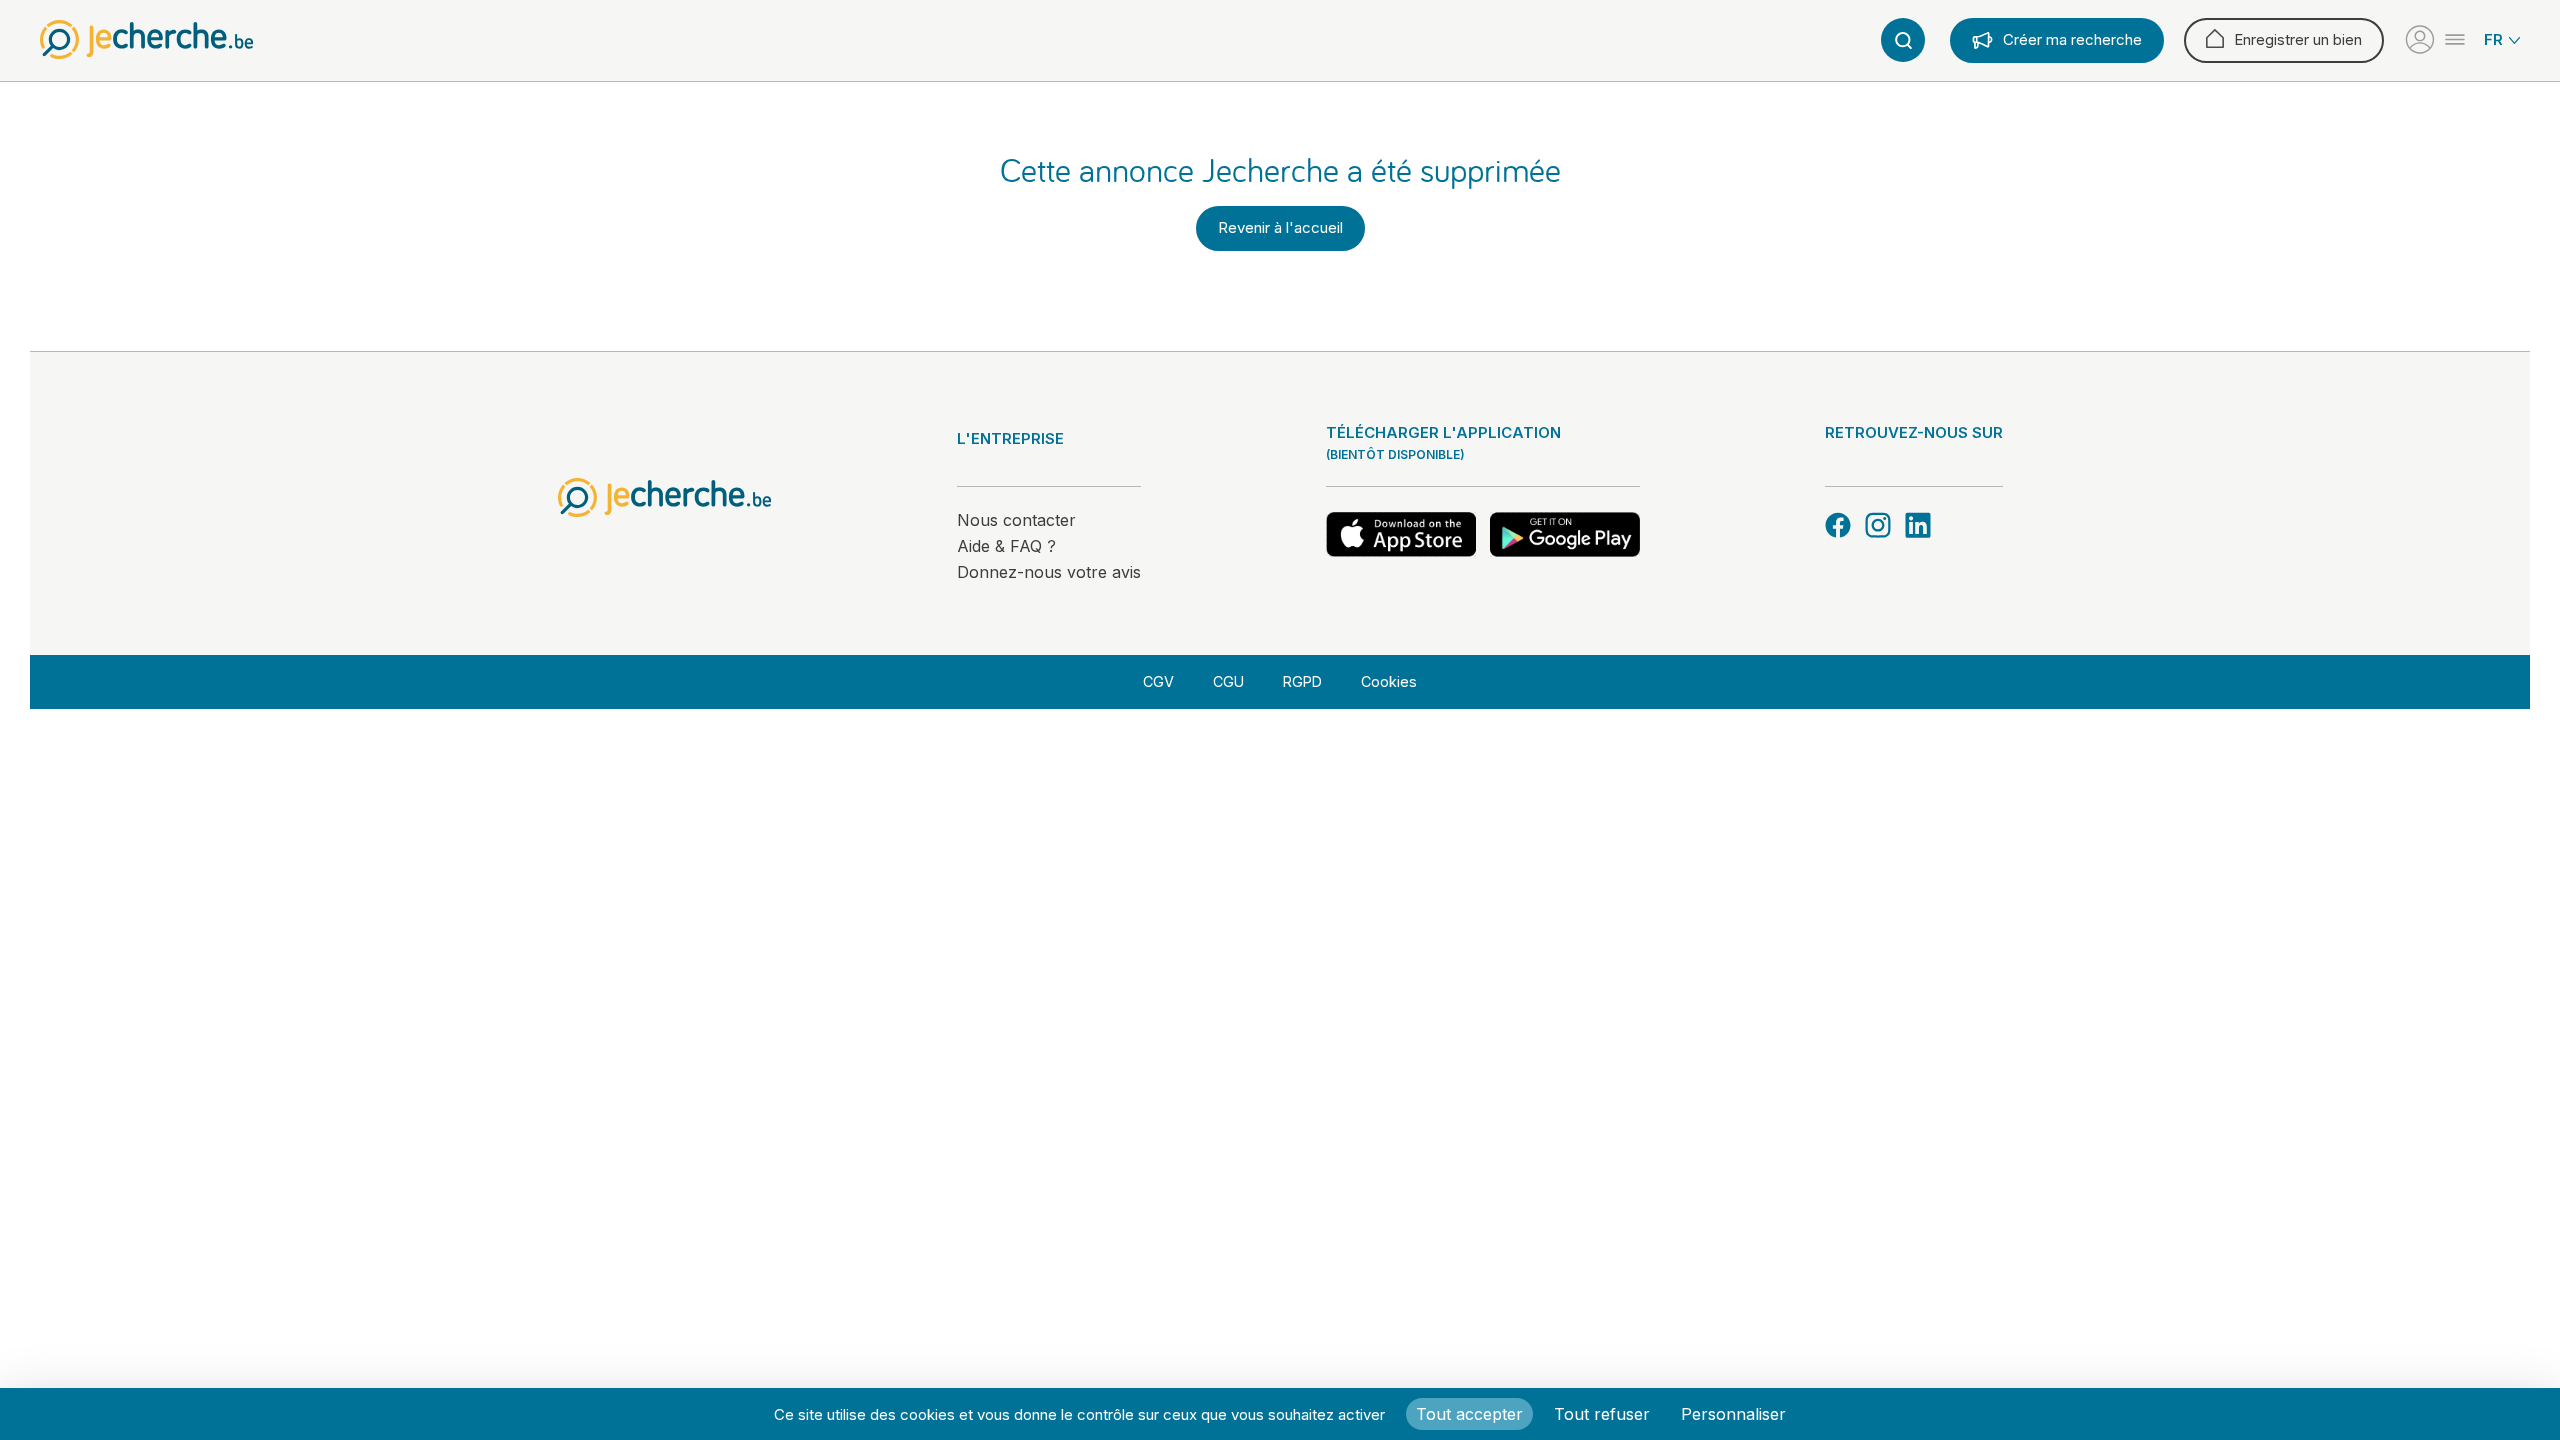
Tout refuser (1602, 1414)
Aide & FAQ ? (1006, 546)
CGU (1228, 681)
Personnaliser (1733, 1414)
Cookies (1389, 681)
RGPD (1302, 681)
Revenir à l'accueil (1280, 227)
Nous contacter (1016, 520)
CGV (1158, 681)
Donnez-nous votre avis (1049, 572)
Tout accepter (1469, 1414)
